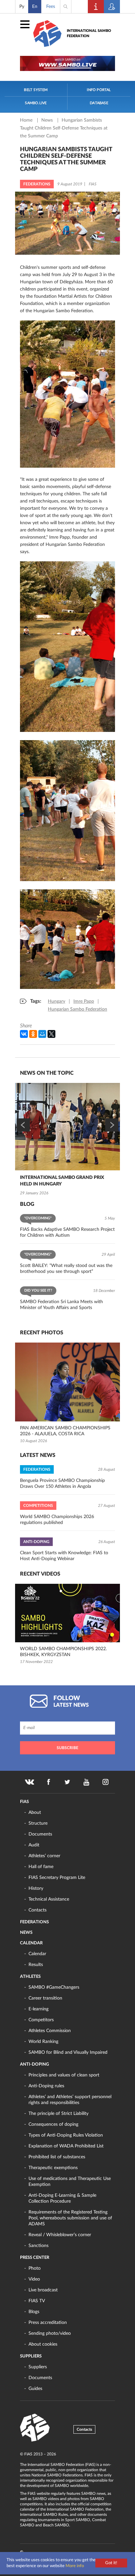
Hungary (57, 1001)
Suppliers (31, 2356)
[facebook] (48, 1782)
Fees (51, 7)
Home (27, 120)
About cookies (43, 2344)
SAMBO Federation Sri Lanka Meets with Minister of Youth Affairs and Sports (61, 1305)
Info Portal (99, 90)
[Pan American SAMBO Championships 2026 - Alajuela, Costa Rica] (67, 1382)
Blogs (34, 2312)
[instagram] (106, 1782)
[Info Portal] (96, 7)
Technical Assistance (49, 1899)
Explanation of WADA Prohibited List (66, 2146)
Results (36, 1965)
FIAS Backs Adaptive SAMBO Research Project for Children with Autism (67, 1232)
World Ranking (43, 2042)
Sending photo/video (50, 2333)
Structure (38, 1823)
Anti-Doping (34, 2064)
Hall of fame (41, 1867)
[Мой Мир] (42, 1034)
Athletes (30, 1977)
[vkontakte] (29, 1782)
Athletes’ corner (44, 1856)
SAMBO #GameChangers (54, 1987)
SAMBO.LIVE (36, 103)
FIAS (24, 1802)
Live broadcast (43, 2290)
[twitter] (67, 1782)
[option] (67, 1140)
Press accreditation (48, 2323)
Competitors (41, 2020)
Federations (34, 1922)
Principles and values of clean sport (64, 2075)
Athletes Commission (50, 2031)
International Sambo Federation (89, 33)
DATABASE (99, 103)
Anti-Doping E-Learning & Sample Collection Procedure (62, 2198)
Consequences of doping (53, 2124)
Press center (35, 2258)
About (35, 1813)
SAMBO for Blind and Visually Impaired (68, 2052)
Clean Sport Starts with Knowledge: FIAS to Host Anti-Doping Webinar (64, 1556)
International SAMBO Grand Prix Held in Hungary (62, 1181)
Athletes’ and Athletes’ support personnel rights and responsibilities (70, 2100)
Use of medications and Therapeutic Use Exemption (70, 2182)
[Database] (112, 7)
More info (75, 2566)
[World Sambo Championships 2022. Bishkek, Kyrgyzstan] (67, 1613)
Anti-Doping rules (46, 2086)
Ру (22, 7)
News (48, 120)
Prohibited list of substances (57, 2157)
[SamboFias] (35, 2428)
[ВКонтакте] (24, 1034)
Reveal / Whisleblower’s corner (60, 2235)
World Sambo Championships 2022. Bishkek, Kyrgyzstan (63, 1652)
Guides (35, 2389)
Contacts (38, 1910)
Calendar (31, 1943)
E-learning (39, 2009)
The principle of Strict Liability (58, 2114)
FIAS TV (37, 2301)
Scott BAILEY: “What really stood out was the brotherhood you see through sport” (66, 1269)
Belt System (36, 90)
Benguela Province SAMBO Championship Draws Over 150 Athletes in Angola (62, 1484)
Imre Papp (84, 1001)
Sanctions (39, 2246)
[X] (51, 1034)
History (36, 1888)
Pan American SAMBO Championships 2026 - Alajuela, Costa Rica (65, 1431)
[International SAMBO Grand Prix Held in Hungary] (67, 1127)
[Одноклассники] (33, 1034)
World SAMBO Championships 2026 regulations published (57, 1520)
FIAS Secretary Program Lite (57, 1878)
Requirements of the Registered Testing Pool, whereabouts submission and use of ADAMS (70, 2218)
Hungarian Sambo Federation (77, 1009)
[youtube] (87, 1782)
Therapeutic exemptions (53, 2168)
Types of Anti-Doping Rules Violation (66, 2135)
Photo (35, 2268)
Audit (34, 1845)
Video (34, 2279)
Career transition (45, 1998)
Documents (40, 1834)
